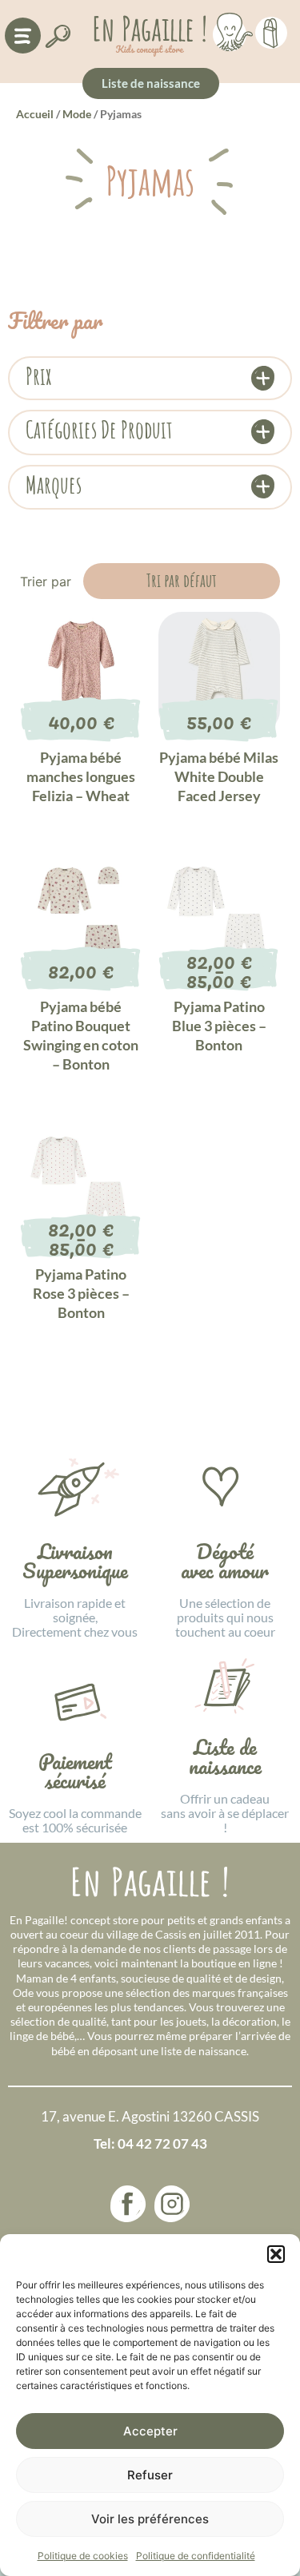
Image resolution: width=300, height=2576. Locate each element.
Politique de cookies (83, 2556)
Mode (77, 114)
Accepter (150, 2431)
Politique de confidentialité (196, 2556)
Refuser (150, 2475)
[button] (276, 2254)
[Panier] (271, 30)
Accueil (35, 114)
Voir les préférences (150, 2519)
